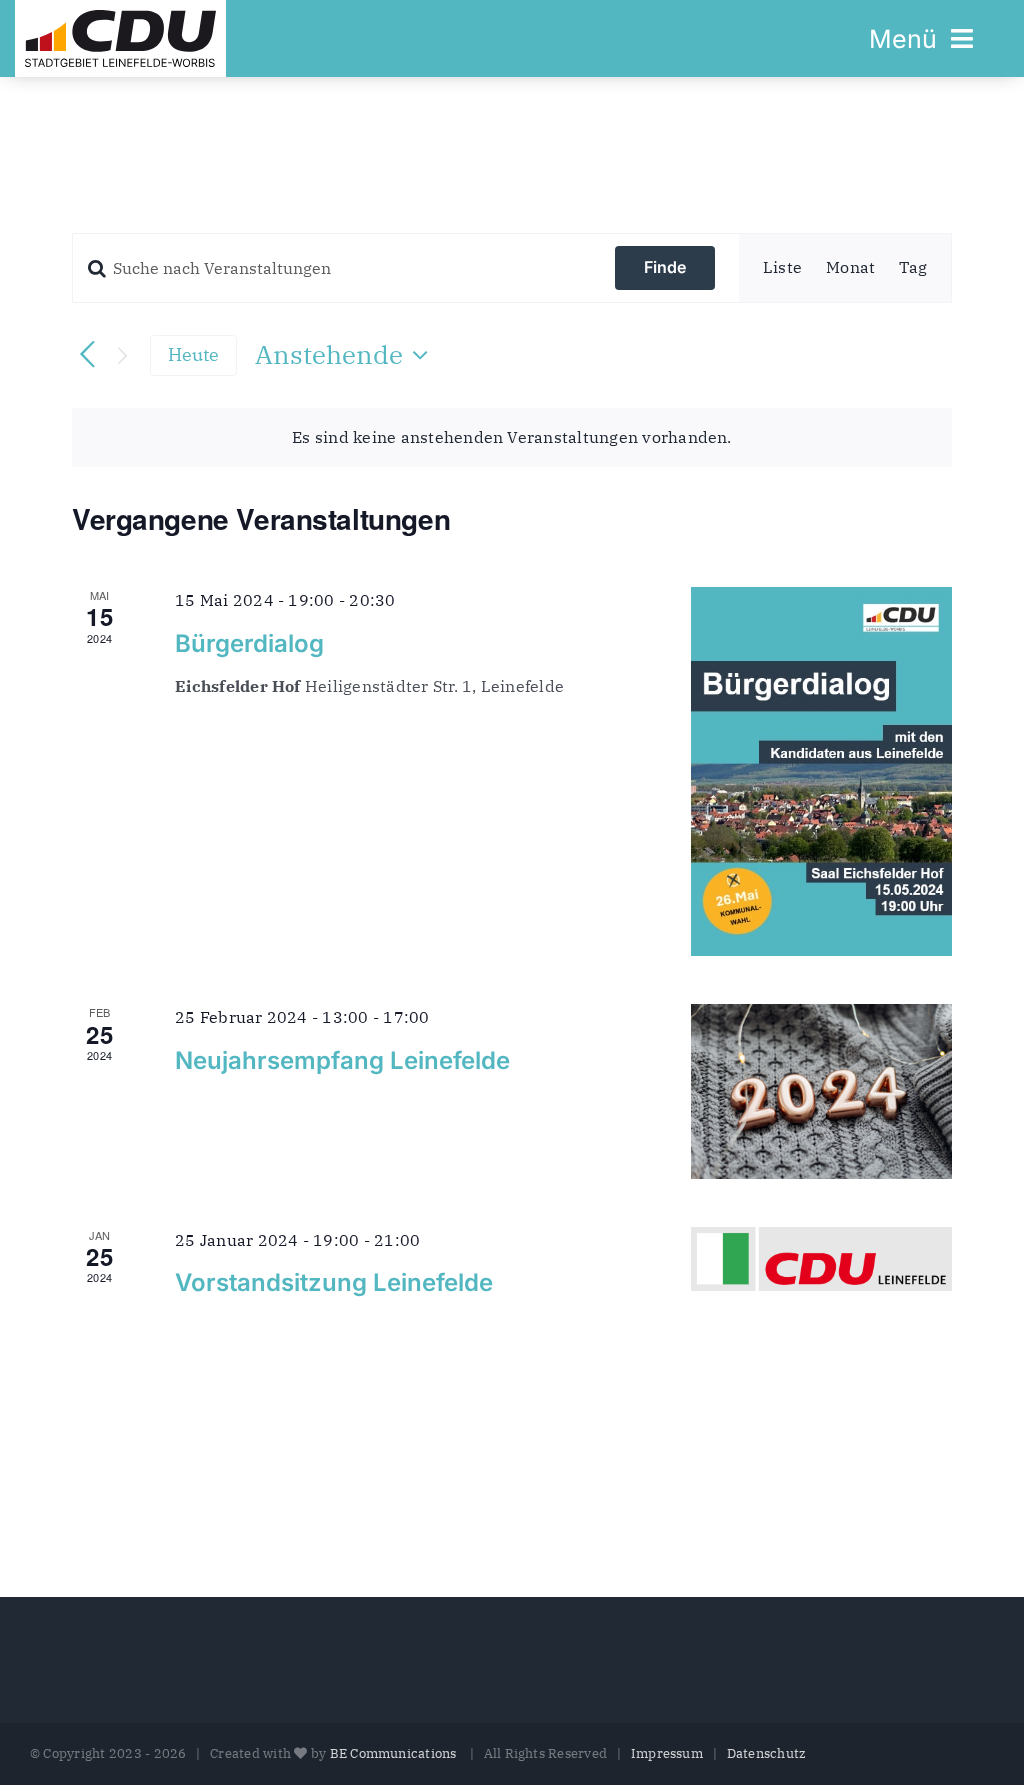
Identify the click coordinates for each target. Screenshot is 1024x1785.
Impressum (667, 1753)
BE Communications (395, 1753)
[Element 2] (120, 18)
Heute (194, 354)
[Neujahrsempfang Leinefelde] (821, 1091)
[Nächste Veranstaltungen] (122, 355)
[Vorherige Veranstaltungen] (87, 355)
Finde (665, 267)
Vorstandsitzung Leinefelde (334, 1282)
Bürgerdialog (249, 643)
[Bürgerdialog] (821, 772)
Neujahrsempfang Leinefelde (342, 1060)
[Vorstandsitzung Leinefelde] (821, 1259)
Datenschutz (767, 1753)
